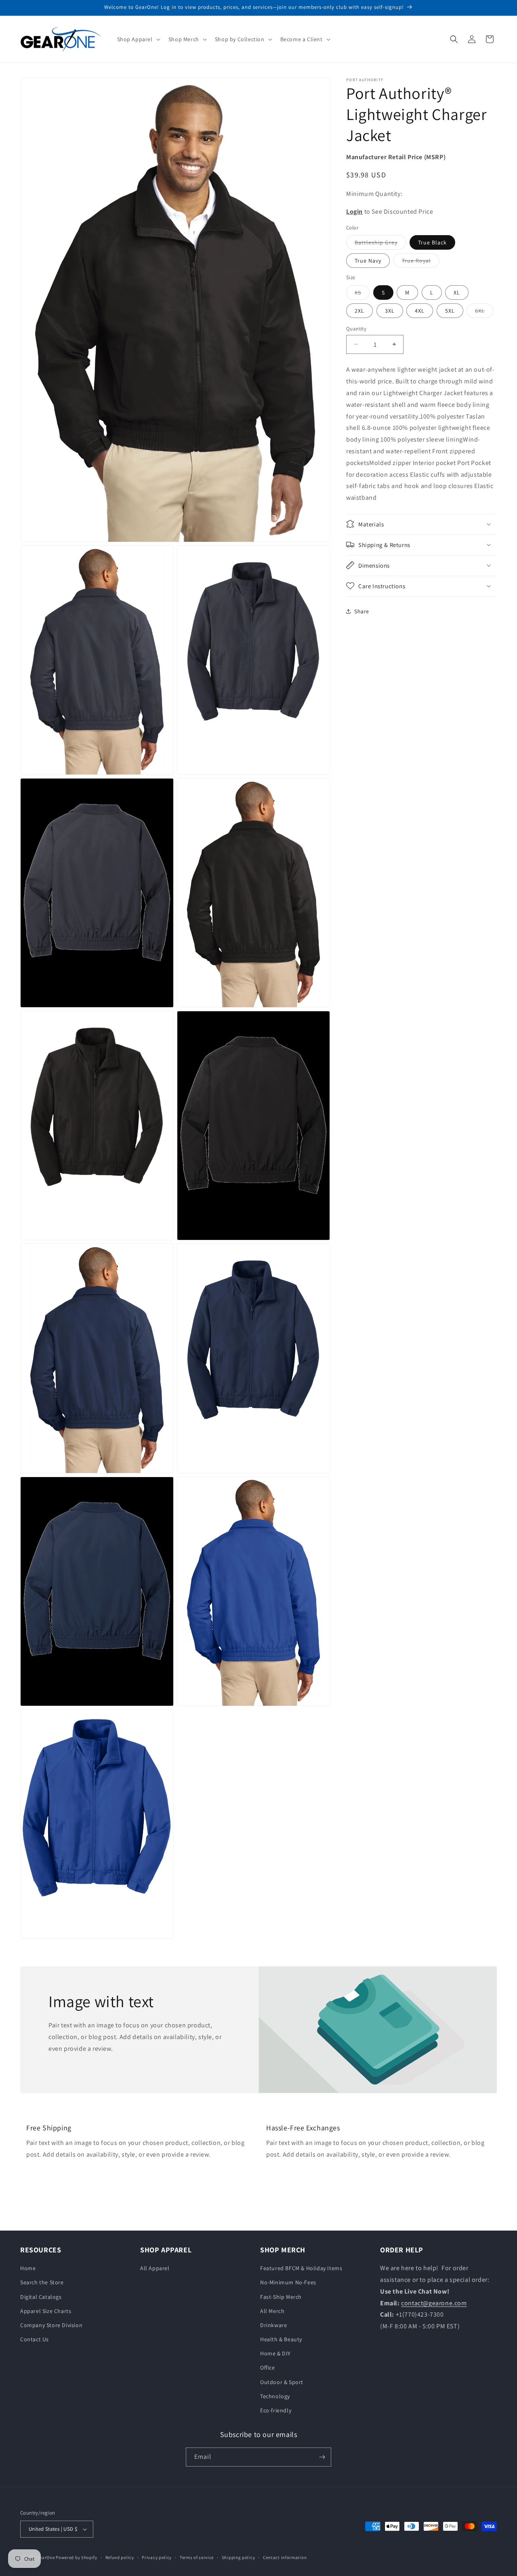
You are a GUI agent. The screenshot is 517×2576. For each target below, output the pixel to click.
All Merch (272, 2311)
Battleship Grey (380, 244)
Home (28, 2268)
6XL (484, 312)
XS (362, 294)
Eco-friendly (276, 2410)
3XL (390, 310)
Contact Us (35, 2339)
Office (268, 2368)
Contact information (285, 2557)
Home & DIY (275, 2353)
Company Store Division (51, 2325)
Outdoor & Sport (282, 2382)
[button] (138, 39)
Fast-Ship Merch (281, 2297)
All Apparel (155, 2268)
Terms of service (197, 2557)
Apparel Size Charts (46, 2311)
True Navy (368, 261)
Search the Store (42, 2282)
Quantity (356, 328)
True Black (432, 242)
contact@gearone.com (434, 2303)
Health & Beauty (281, 2339)
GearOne (46, 2557)
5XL (450, 310)
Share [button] (362, 611)
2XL (359, 310)
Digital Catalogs (41, 2297)
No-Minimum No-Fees (288, 2282)
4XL (420, 310)
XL (457, 292)
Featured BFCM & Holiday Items (301, 2268)
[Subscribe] (322, 2457)
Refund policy (120, 2557)
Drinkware (273, 2325)
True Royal (421, 262)
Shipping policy (239, 2557)
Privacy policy (157, 2557)
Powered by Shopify (77, 2557)
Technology (275, 2396)
